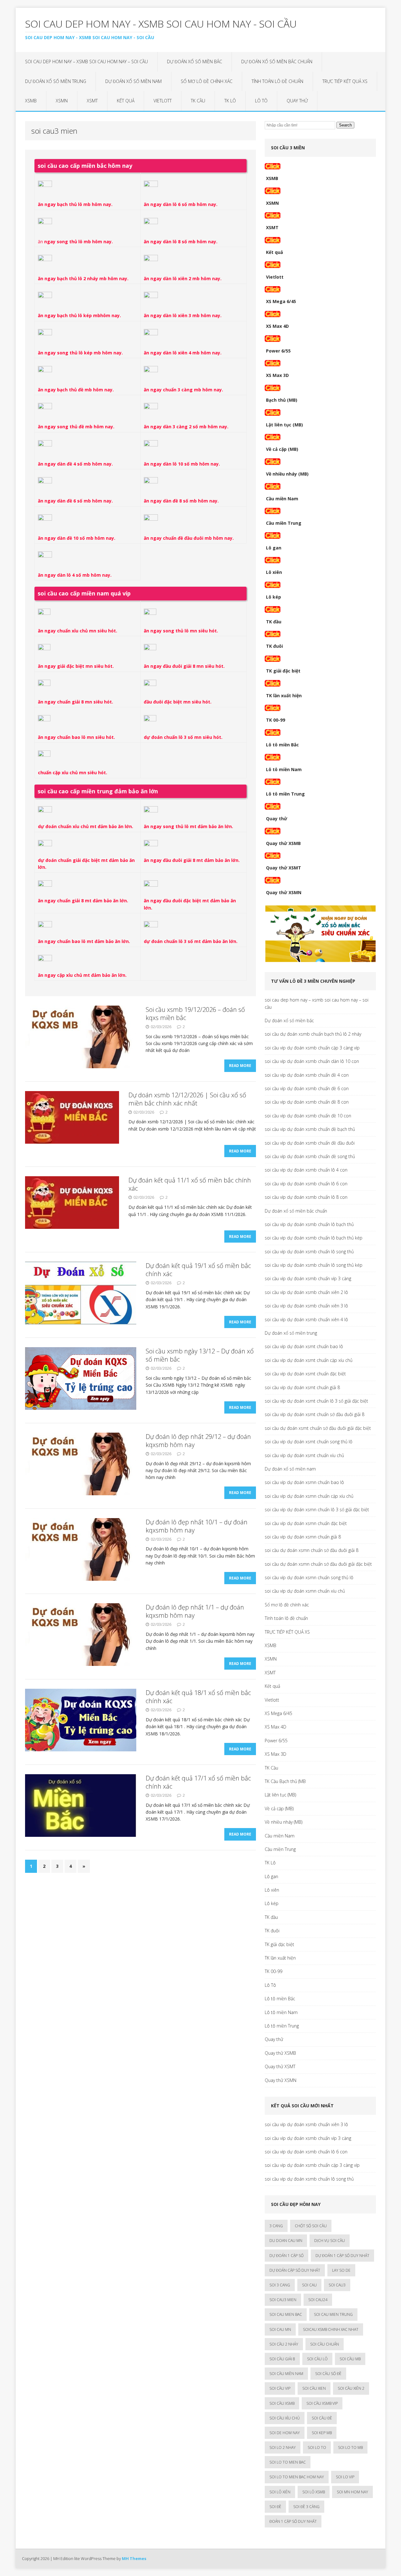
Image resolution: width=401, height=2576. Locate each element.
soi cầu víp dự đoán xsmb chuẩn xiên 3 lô (306, 1306)
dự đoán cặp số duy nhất (295, 2270)
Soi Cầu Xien (314, 2388)
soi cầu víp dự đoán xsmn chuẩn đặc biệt (306, 1523)
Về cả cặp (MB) (282, 449)
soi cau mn (280, 2329)
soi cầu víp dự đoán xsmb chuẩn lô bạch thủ (309, 1224)
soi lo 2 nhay (283, 2447)
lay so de (341, 2270)
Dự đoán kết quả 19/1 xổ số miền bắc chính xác (198, 1270)
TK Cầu (198, 101)
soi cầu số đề (328, 2374)
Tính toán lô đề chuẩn (277, 81)
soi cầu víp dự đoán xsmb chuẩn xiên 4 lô (306, 1319)
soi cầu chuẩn (325, 2344)
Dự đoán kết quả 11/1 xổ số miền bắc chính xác (190, 1184)
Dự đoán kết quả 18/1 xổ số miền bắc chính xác (198, 1697)
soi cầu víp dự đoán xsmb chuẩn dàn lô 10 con (312, 1061)
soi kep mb (322, 2433)
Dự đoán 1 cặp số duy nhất (342, 2256)
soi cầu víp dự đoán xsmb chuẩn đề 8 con (307, 1102)
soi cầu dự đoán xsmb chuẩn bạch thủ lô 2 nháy (313, 1034)
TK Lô (230, 101)
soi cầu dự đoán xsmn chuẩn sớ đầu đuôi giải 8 (312, 1550)
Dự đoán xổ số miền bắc (195, 62)
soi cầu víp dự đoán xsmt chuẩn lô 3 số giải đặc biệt (316, 1401)
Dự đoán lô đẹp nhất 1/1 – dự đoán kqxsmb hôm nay (195, 1611)
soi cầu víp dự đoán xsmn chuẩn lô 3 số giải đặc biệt (317, 1510)
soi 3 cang (280, 2285)
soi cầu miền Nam (286, 2374)
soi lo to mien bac (288, 2462)
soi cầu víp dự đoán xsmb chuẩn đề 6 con (307, 1088)
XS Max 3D (277, 375)
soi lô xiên (280, 2492)
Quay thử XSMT (284, 868)
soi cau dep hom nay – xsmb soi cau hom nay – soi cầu (86, 62)
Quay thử (297, 101)
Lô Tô (261, 101)
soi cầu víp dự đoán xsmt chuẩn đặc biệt (305, 1374)
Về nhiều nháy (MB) (287, 474)
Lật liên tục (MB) (284, 425)
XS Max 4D (277, 326)
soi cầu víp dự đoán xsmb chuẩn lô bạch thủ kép (314, 1238)
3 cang (276, 2226)
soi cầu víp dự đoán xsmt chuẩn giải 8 (302, 1387)
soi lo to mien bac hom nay (297, 2477)
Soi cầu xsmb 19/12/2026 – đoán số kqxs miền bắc (195, 1014)
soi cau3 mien (283, 2300)
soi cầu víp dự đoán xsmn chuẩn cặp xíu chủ (309, 1496)
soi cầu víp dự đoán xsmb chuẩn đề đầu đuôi (310, 1143)
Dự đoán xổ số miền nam (133, 81)
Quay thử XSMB (283, 843)
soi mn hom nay (352, 2492)
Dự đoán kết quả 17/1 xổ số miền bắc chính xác (198, 1782)
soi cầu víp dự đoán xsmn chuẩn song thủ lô (309, 1577)
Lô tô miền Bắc (282, 745)
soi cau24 (318, 2300)
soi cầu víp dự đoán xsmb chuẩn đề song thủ (310, 1156)
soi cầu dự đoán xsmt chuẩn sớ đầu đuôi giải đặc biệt (318, 1428)
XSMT (92, 101)
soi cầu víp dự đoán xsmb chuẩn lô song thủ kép (314, 1265)
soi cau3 (337, 2285)
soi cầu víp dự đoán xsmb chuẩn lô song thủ (309, 1252)
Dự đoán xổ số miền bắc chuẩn (277, 62)
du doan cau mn (286, 2241)
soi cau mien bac (286, 2314)
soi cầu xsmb (282, 2403)
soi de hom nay (285, 2433)
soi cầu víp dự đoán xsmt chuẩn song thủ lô (309, 1442)
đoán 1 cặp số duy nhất (293, 2521)
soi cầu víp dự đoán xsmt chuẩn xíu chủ (304, 1455)
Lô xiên (274, 572)
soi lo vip (345, 2477)
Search (345, 125)
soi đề (275, 2507)
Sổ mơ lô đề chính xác (207, 81)
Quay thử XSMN (284, 892)
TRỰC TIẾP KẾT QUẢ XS (345, 81)
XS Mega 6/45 (281, 301)
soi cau (309, 2285)
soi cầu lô (317, 2359)
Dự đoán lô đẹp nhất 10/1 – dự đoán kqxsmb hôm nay (197, 1526)
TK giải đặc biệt (283, 671)
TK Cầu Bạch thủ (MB (285, 1781)
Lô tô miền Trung (285, 794)
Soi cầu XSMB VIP (322, 2403)
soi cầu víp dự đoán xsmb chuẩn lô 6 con (306, 1184)
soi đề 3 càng (306, 2507)
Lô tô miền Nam (284, 769)
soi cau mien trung (333, 2314)
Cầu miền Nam (282, 499)
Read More (240, 1066)
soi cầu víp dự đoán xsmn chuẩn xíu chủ (305, 1591)
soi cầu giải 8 (282, 2359)
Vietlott (163, 101)
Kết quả (126, 101)
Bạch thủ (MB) (282, 400)
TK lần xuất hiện (284, 696)
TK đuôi (274, 646)
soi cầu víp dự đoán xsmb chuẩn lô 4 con (306, 1170)
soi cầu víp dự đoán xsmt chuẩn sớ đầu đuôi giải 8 (315, 1414)
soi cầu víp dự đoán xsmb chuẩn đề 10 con (308, 1116)
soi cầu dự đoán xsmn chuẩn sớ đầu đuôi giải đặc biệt (318, 1564)
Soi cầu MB (350, 2359)
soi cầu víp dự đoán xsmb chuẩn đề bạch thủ (310, 1129)
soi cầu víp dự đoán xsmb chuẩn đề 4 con (307, 1075)
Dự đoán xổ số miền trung (56, 81)
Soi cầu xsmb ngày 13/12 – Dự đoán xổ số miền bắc (200, 1355)
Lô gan (274, 548)
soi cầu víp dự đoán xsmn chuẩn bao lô (304, 1482)
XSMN (62, 101)
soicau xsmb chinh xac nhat (331, 2329)
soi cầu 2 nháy (284, 2344)
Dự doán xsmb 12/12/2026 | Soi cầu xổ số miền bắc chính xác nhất (187, 1099)
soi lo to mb (350, 2447)
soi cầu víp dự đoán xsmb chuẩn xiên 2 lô (306, 1292)
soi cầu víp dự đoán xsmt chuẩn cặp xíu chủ (309, 1360)
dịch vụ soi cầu (330, 2241)
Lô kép (273, 597)
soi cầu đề (322, 2418)
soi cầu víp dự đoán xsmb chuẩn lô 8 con (306, 1197)
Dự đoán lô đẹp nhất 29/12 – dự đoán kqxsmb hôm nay (198, 1441)
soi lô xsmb (314, 2492)
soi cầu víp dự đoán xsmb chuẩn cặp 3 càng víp (312, 1048)
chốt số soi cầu (311, 2226)
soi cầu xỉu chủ (285, 2418)
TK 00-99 (276, 720)
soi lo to (317, 2447)
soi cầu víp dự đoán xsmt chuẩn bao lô (304, 1346)
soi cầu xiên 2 (351, 2388)
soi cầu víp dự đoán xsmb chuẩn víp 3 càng (308, 1278)
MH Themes (134, 2558)
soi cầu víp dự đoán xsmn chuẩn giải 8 (303, 1537)
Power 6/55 (278, 351)
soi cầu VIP (280, 2388)
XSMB (31, 101)
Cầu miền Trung (284, 523)
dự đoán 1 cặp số (286, 2256)
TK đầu (274, 622)
